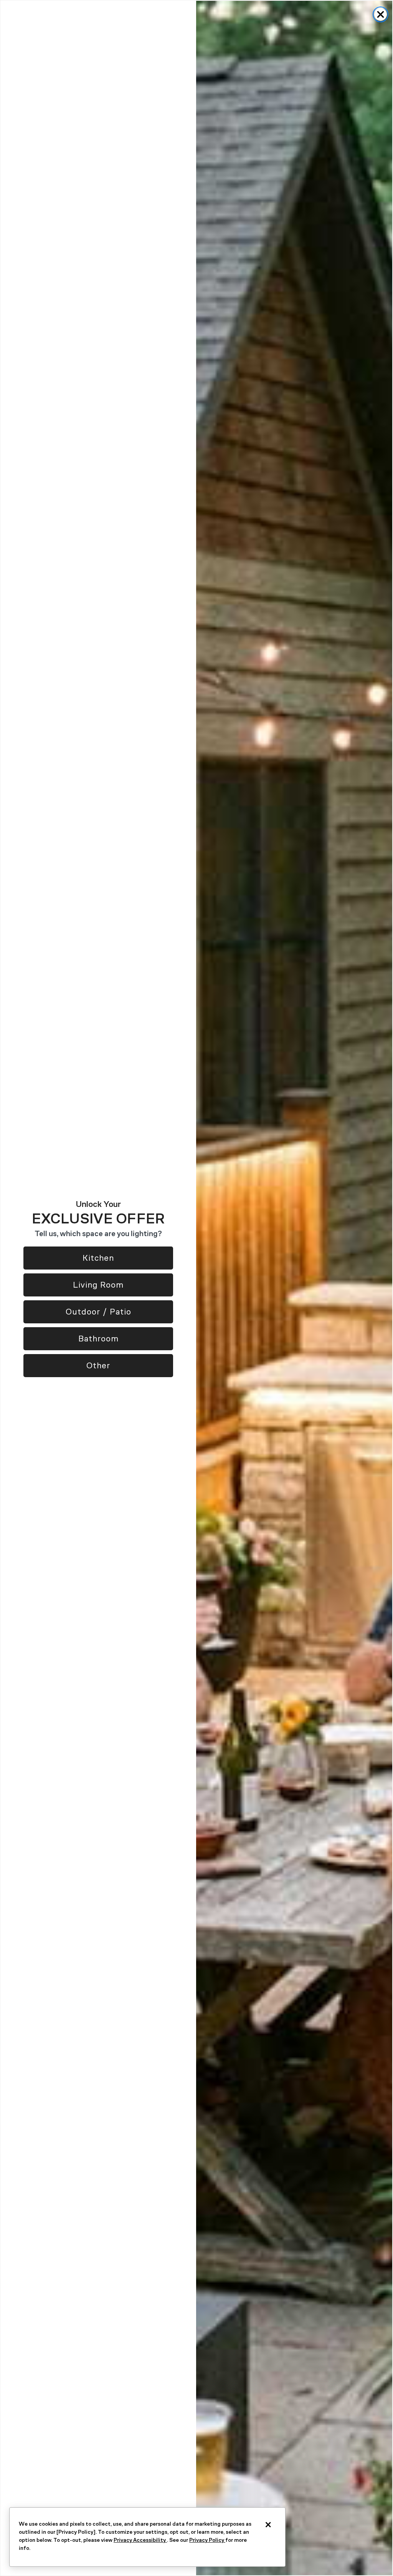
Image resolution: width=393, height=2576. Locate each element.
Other (98, 1365)
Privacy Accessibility (140, 2540)
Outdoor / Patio (98, 1312)
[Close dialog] (381, 14)
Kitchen (98, 1258)
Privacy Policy (207, 2540)
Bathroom (98, 1339)
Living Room (98, 1285)
